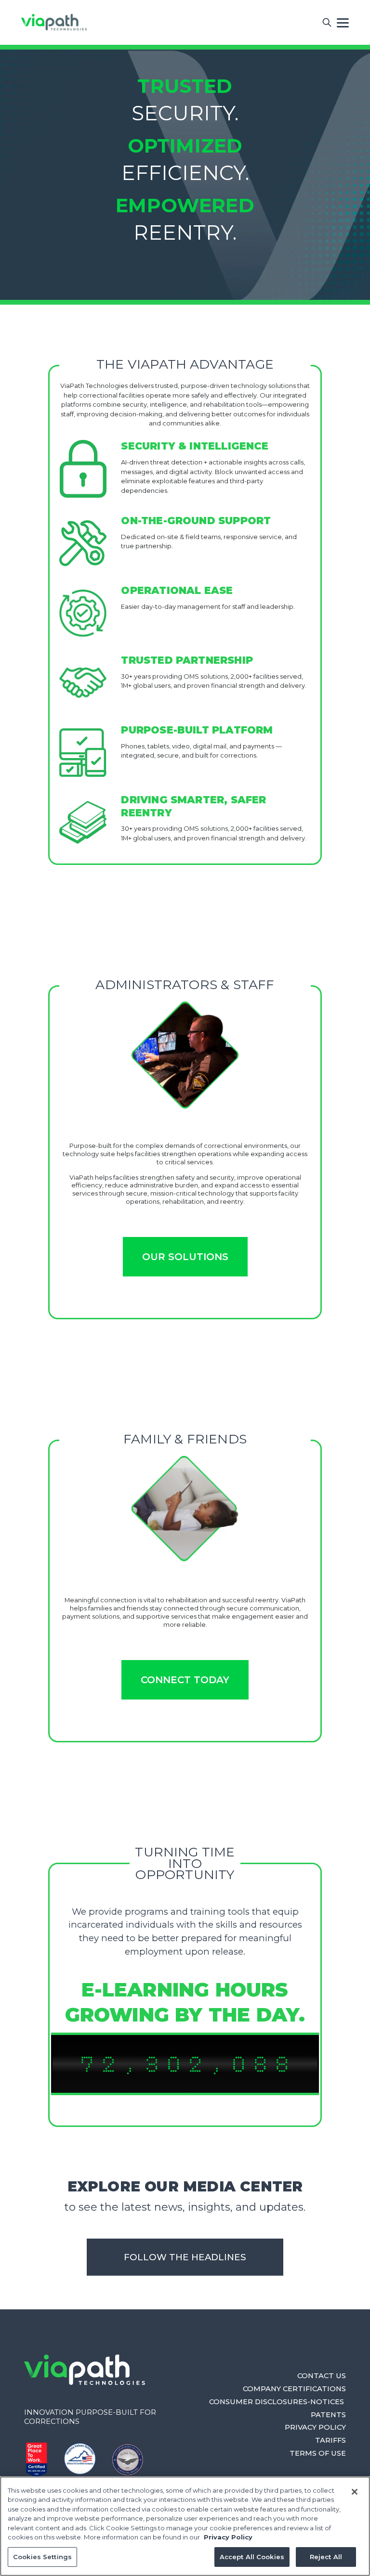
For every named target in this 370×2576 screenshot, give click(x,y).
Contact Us (322, 2376)
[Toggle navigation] (343, 22)
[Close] (355, 2492)
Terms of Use (318, 2453)
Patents (328, 2415)
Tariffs (330, 2440)
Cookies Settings (42, 2557)
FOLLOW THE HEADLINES (185, 2257)
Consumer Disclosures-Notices (277, 2402)
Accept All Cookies (252, 2557)
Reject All (326, 2557)
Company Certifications (294, 2389)
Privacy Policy (315, 2427)
